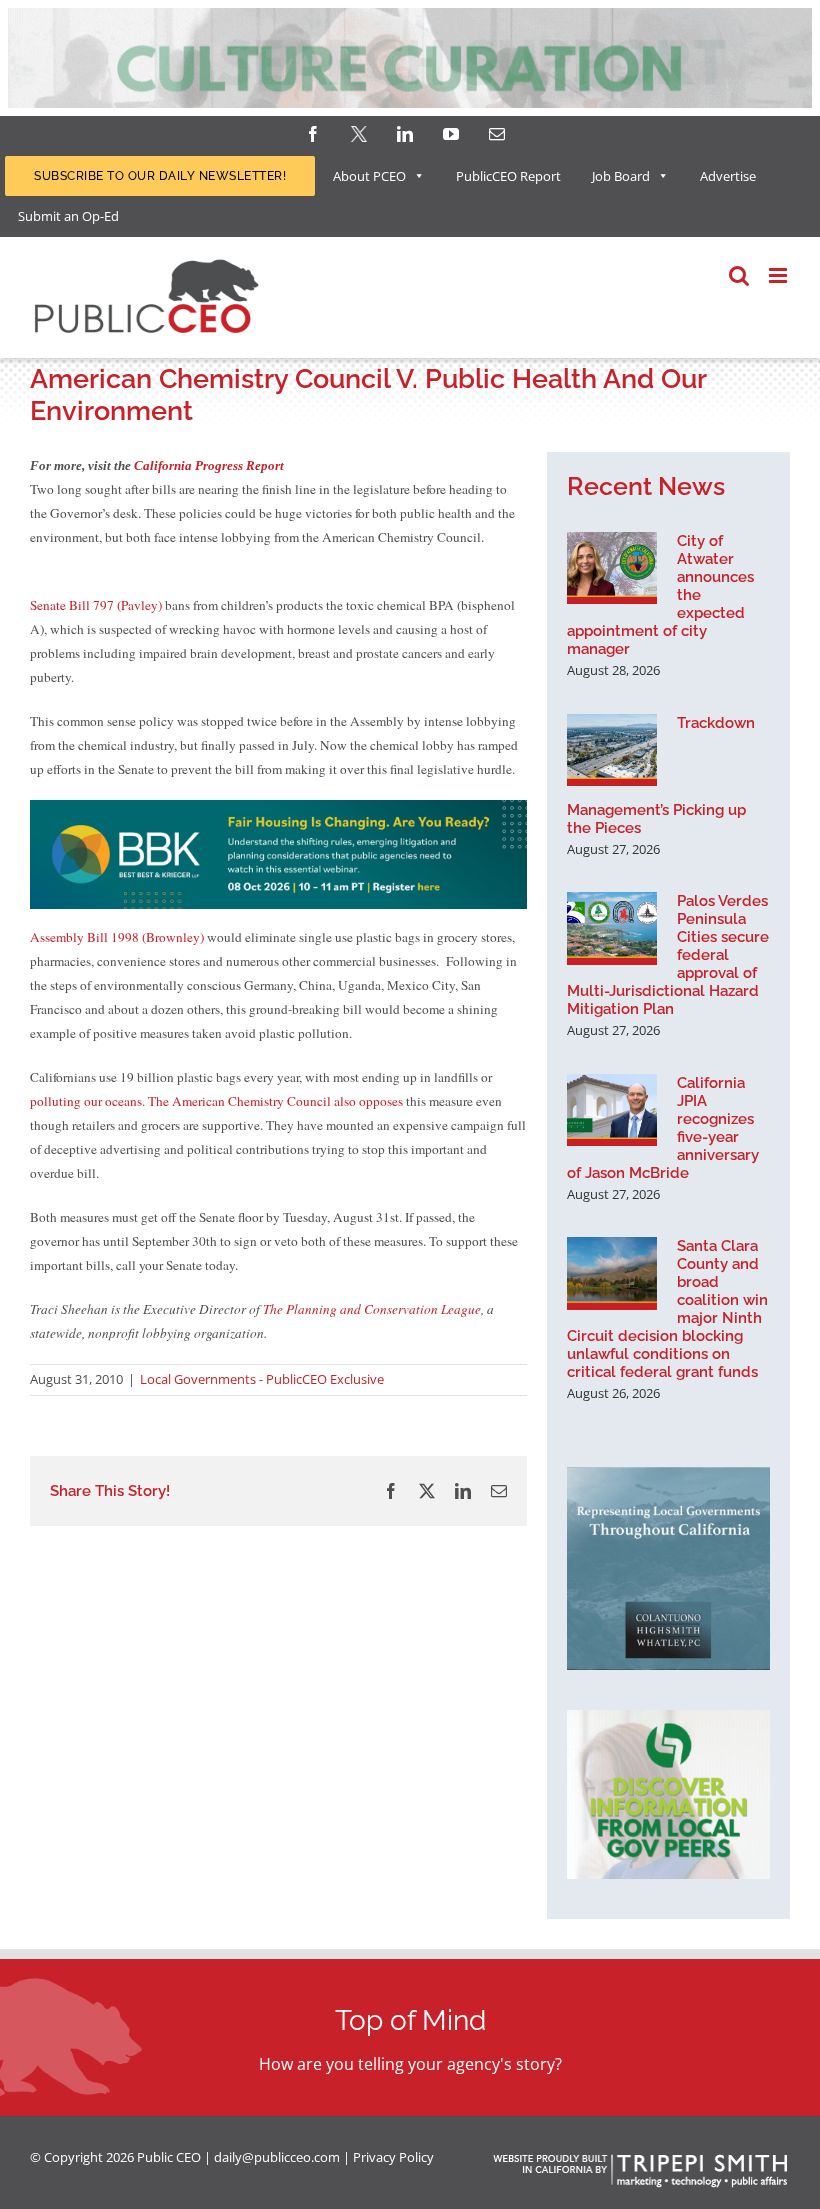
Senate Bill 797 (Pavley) (96, 605)
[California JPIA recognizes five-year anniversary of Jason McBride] (612, 1110)
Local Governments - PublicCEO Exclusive (262, 1379)
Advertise (728, 176)
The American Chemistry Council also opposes (275, 1101)
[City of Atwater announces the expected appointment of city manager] (612, 568)
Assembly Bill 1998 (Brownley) (117, 937)
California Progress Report (209, 465)
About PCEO (369, 176)
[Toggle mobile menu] (779, 275)
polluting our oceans (86, 1101)
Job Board (621, 176)
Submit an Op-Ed (68, 216)
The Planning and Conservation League (372, 1309)
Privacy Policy (393, 2157)
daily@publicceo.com (277, 2157)
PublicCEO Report (508, 176)
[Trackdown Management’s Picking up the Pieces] (612, 750)
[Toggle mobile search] (739, 275)
